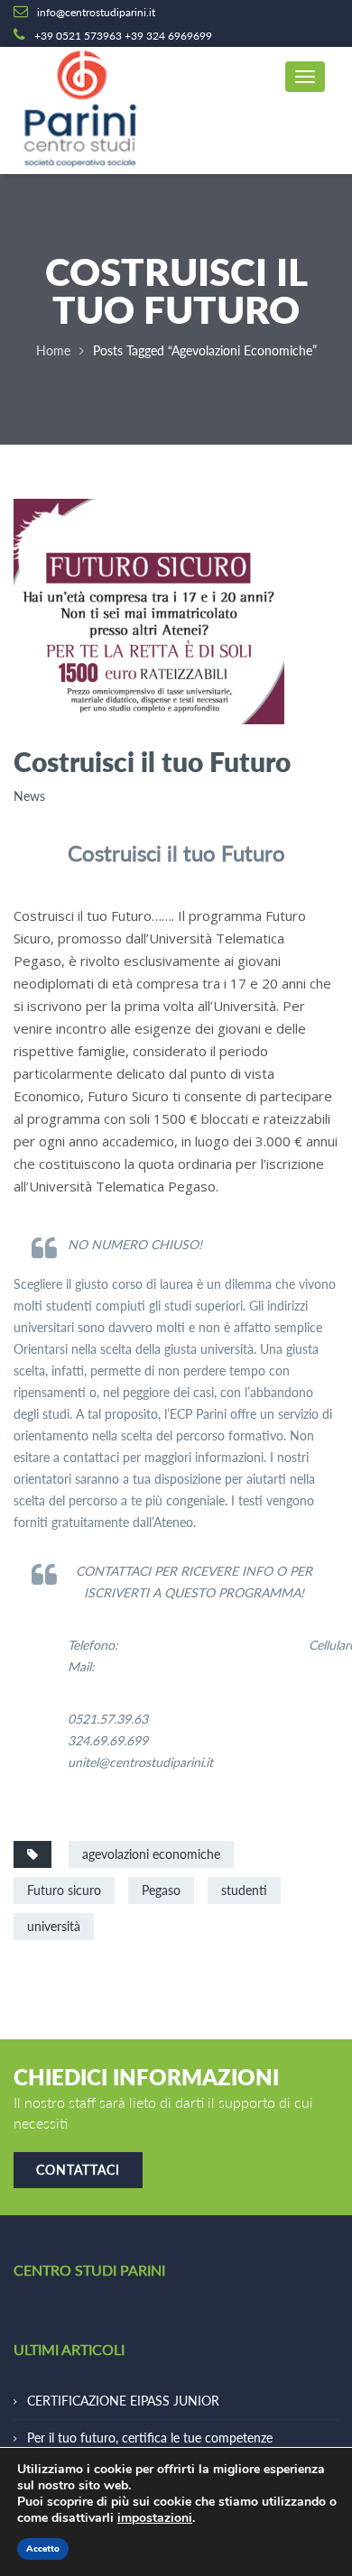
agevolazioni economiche (151, 1854)
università (54, 1926)
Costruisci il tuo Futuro (152, 761)
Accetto (43, 2549)
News (29, 796)
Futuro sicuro (64, 1890)
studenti (244, 1890)
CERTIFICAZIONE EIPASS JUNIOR (123, 2401)
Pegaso (161, 1890)
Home (53, 350)
